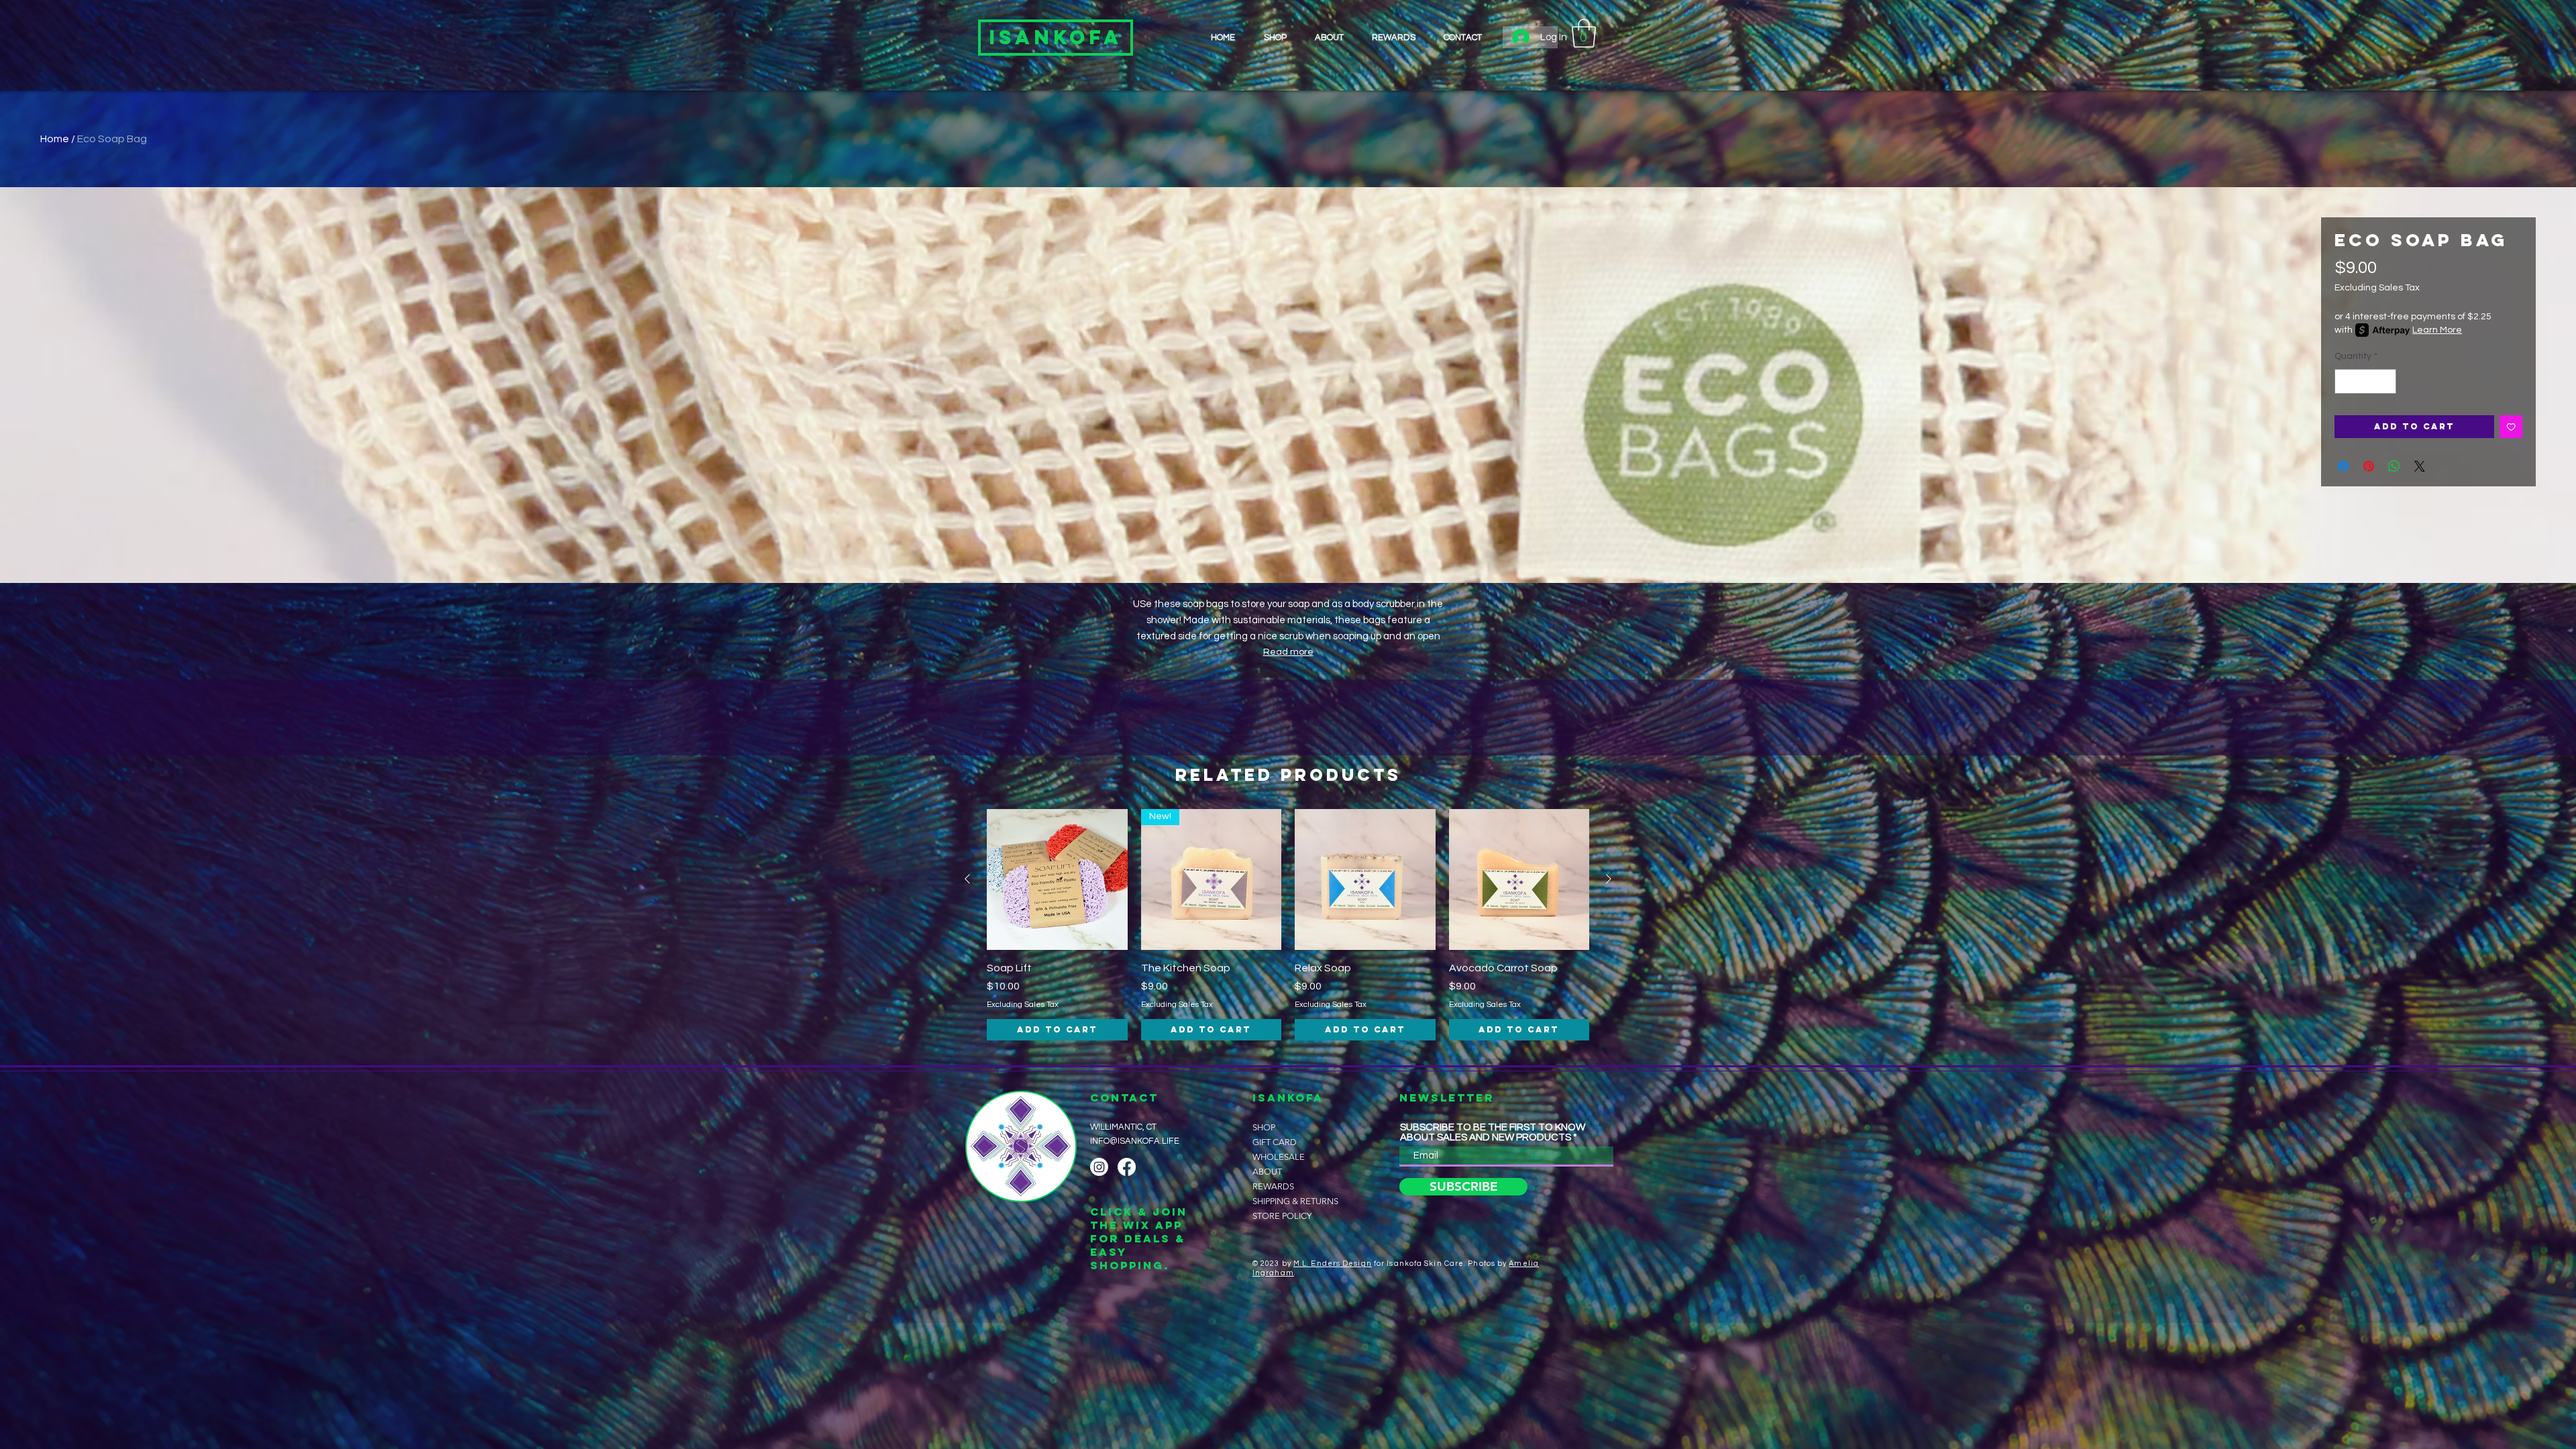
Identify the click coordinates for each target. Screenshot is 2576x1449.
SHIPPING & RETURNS (1290, 1201)
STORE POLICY (1282, 1216)
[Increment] (2386, 381)
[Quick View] (1057, 879)
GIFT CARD (1275, 1142)
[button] (1584, 33)
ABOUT (1267, 1172)
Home (55, 139)
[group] (1288, 925)
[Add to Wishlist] (2511, 427)
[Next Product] (1609, 879)
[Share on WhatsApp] (2394, 466)
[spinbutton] (2365, 381)
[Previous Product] (967, 879)
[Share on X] (2420, 466)
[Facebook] (1127, 1167)
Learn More (2437, 330)
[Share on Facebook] (2343, 466)
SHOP (1264, 1127)
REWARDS (1273, 1186)
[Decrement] (2345, 381)
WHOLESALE (1279, 1157)
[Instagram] (1099, 1167)
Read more (1288, 652)
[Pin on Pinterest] (2369, 466)
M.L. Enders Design (1333, 1264)
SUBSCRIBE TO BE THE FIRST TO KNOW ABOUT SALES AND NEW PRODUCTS (1493, 1132)
